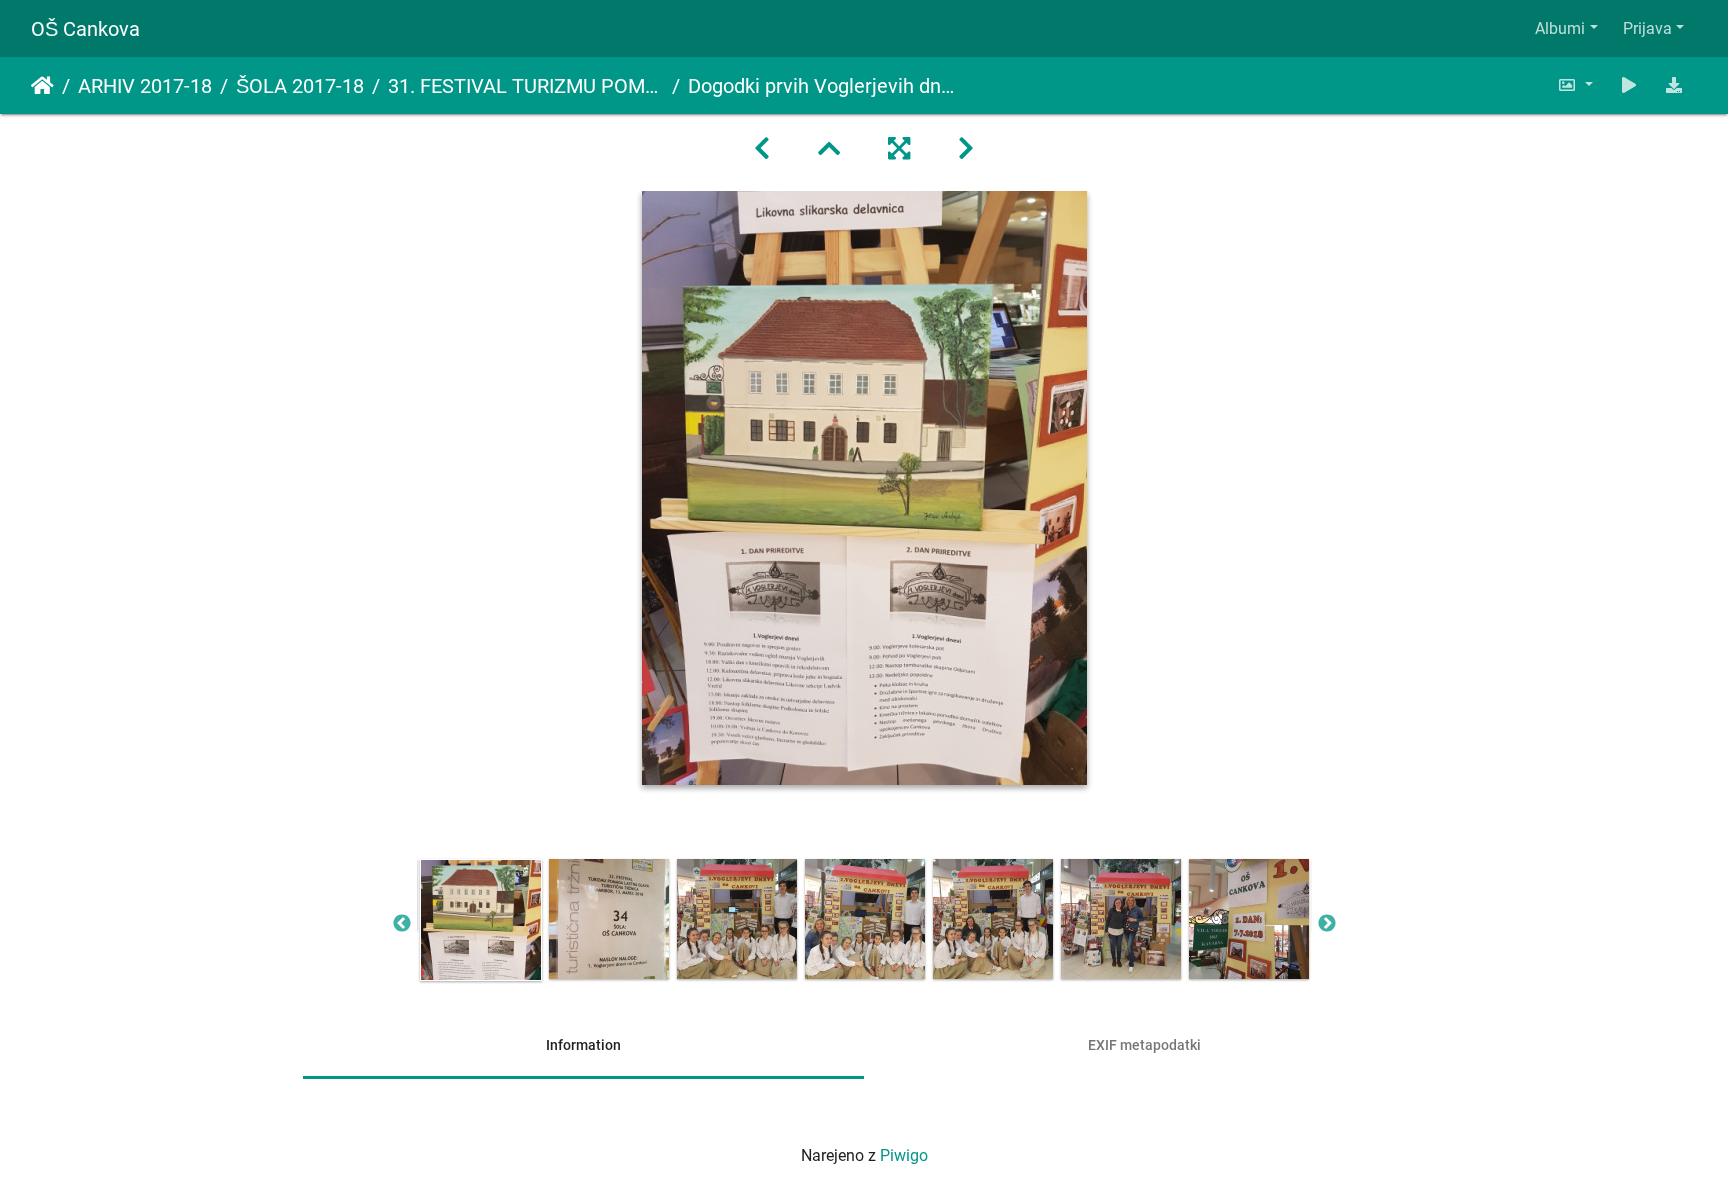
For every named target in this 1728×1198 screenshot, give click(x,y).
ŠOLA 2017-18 (300, 86)
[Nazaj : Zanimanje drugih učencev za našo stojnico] (762, 149)
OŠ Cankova (85, 29)
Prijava (1647, 28)
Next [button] (1327, 924)
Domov (42, 86)
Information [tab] (583, 1045)
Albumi (1560, 28)
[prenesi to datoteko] (1674, 85)
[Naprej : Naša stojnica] (966, 149)
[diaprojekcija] (1629, 85)
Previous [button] (402, 924)
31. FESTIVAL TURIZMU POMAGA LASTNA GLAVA (526, 86)
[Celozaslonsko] (899, 149)
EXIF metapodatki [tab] (1144, 1045)
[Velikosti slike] (1575, 85)
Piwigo (904, 1155)
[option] (481, 920)
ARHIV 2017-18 (145, 86)
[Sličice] (829, 149)
